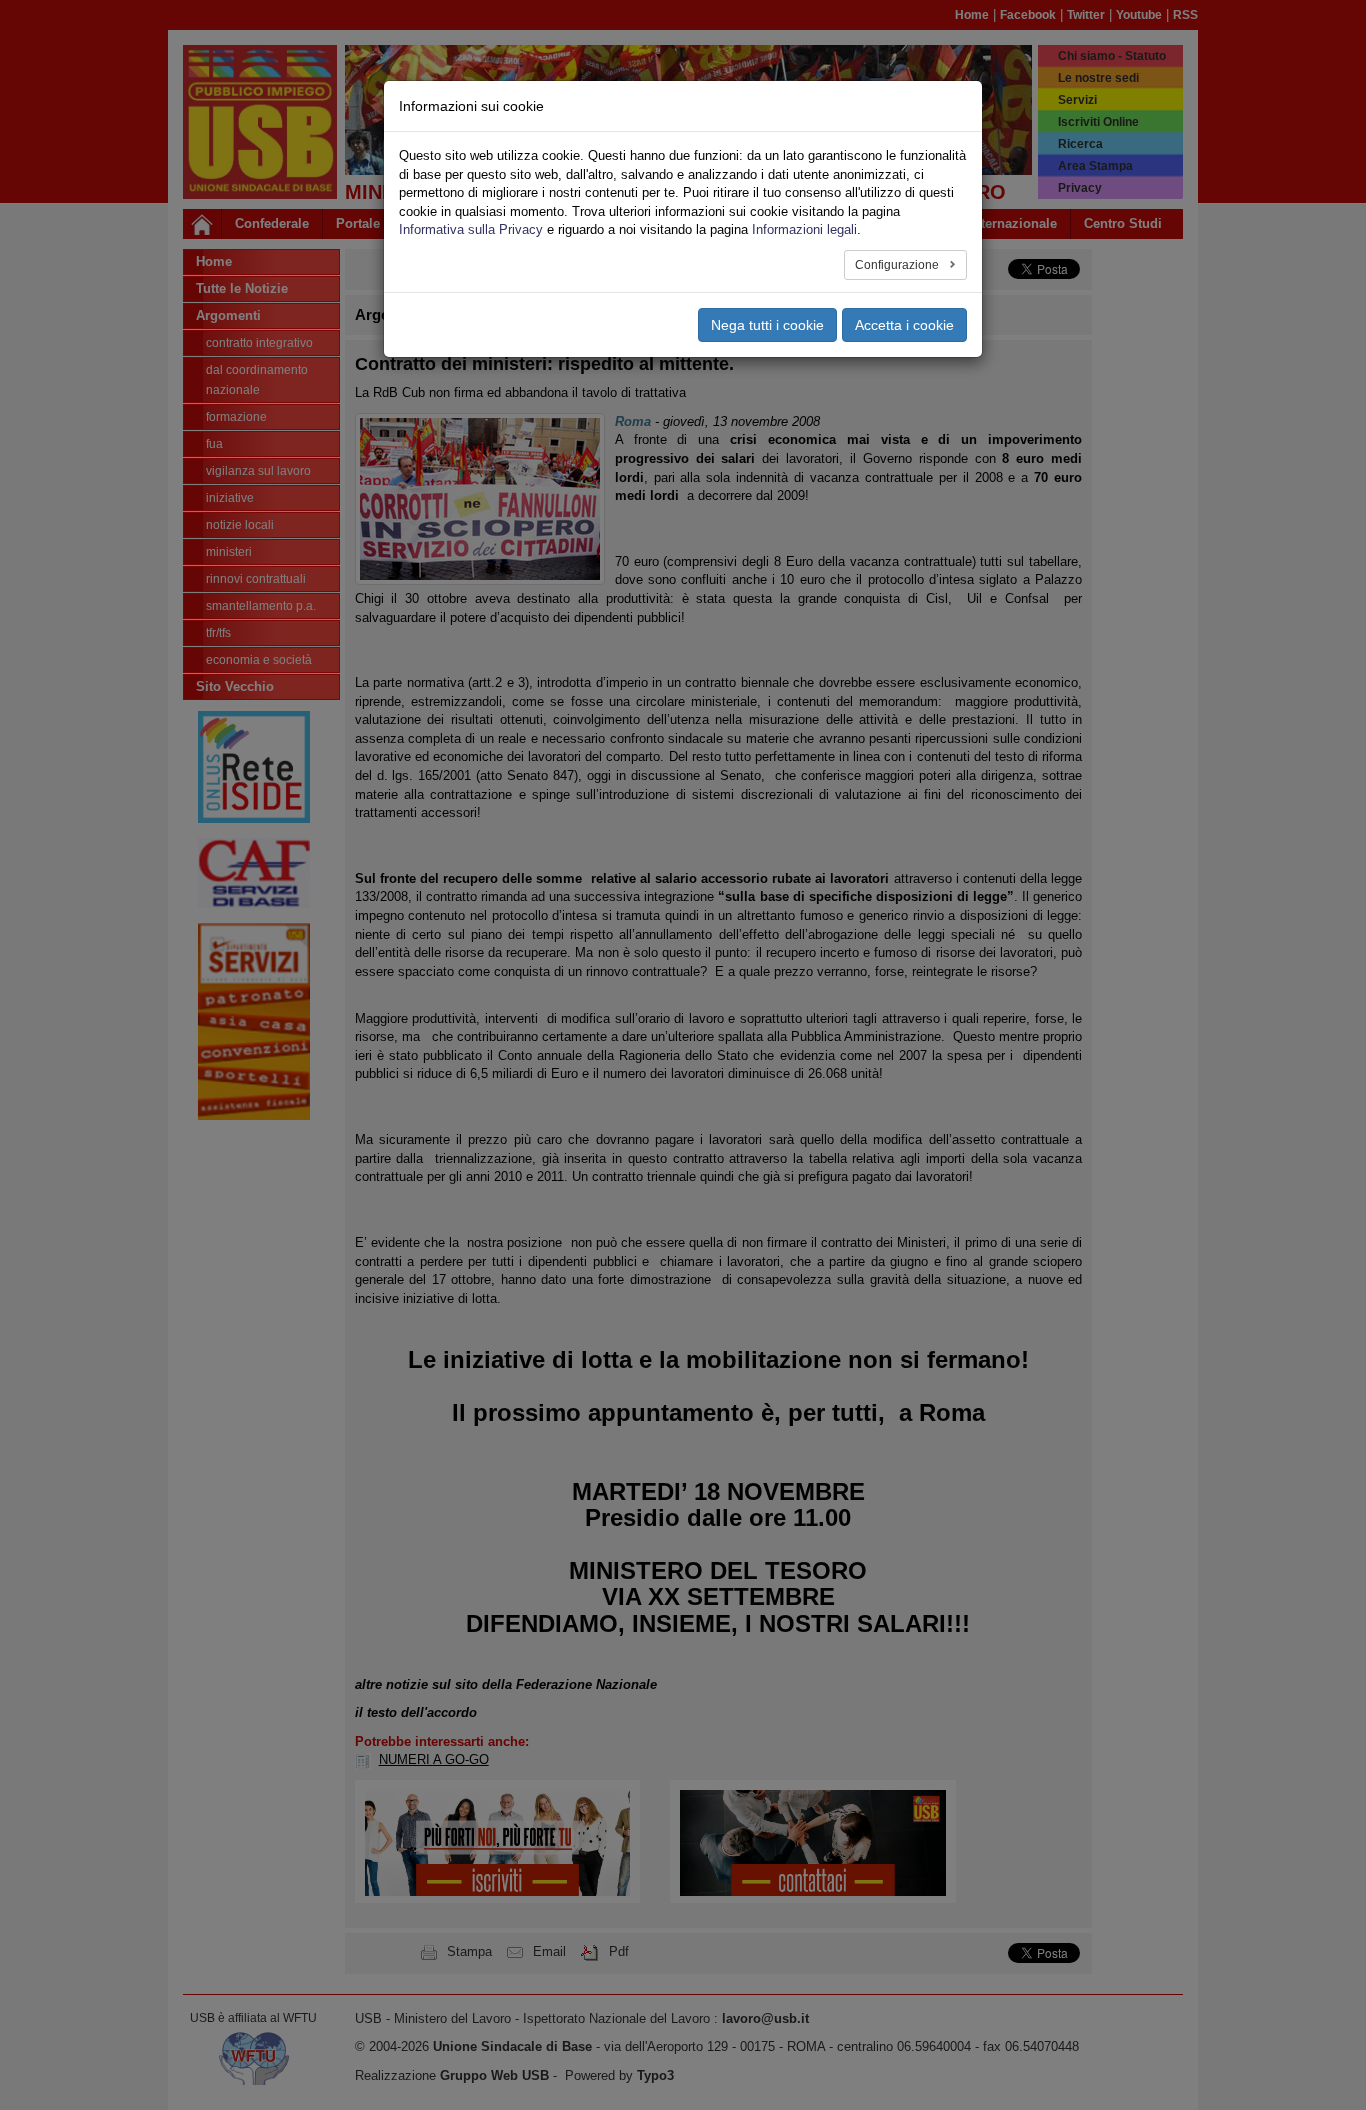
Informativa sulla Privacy (471, 229)
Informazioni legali (804, 229)
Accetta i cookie (904, 325)
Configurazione (898, 265)
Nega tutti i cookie (767, 325)
